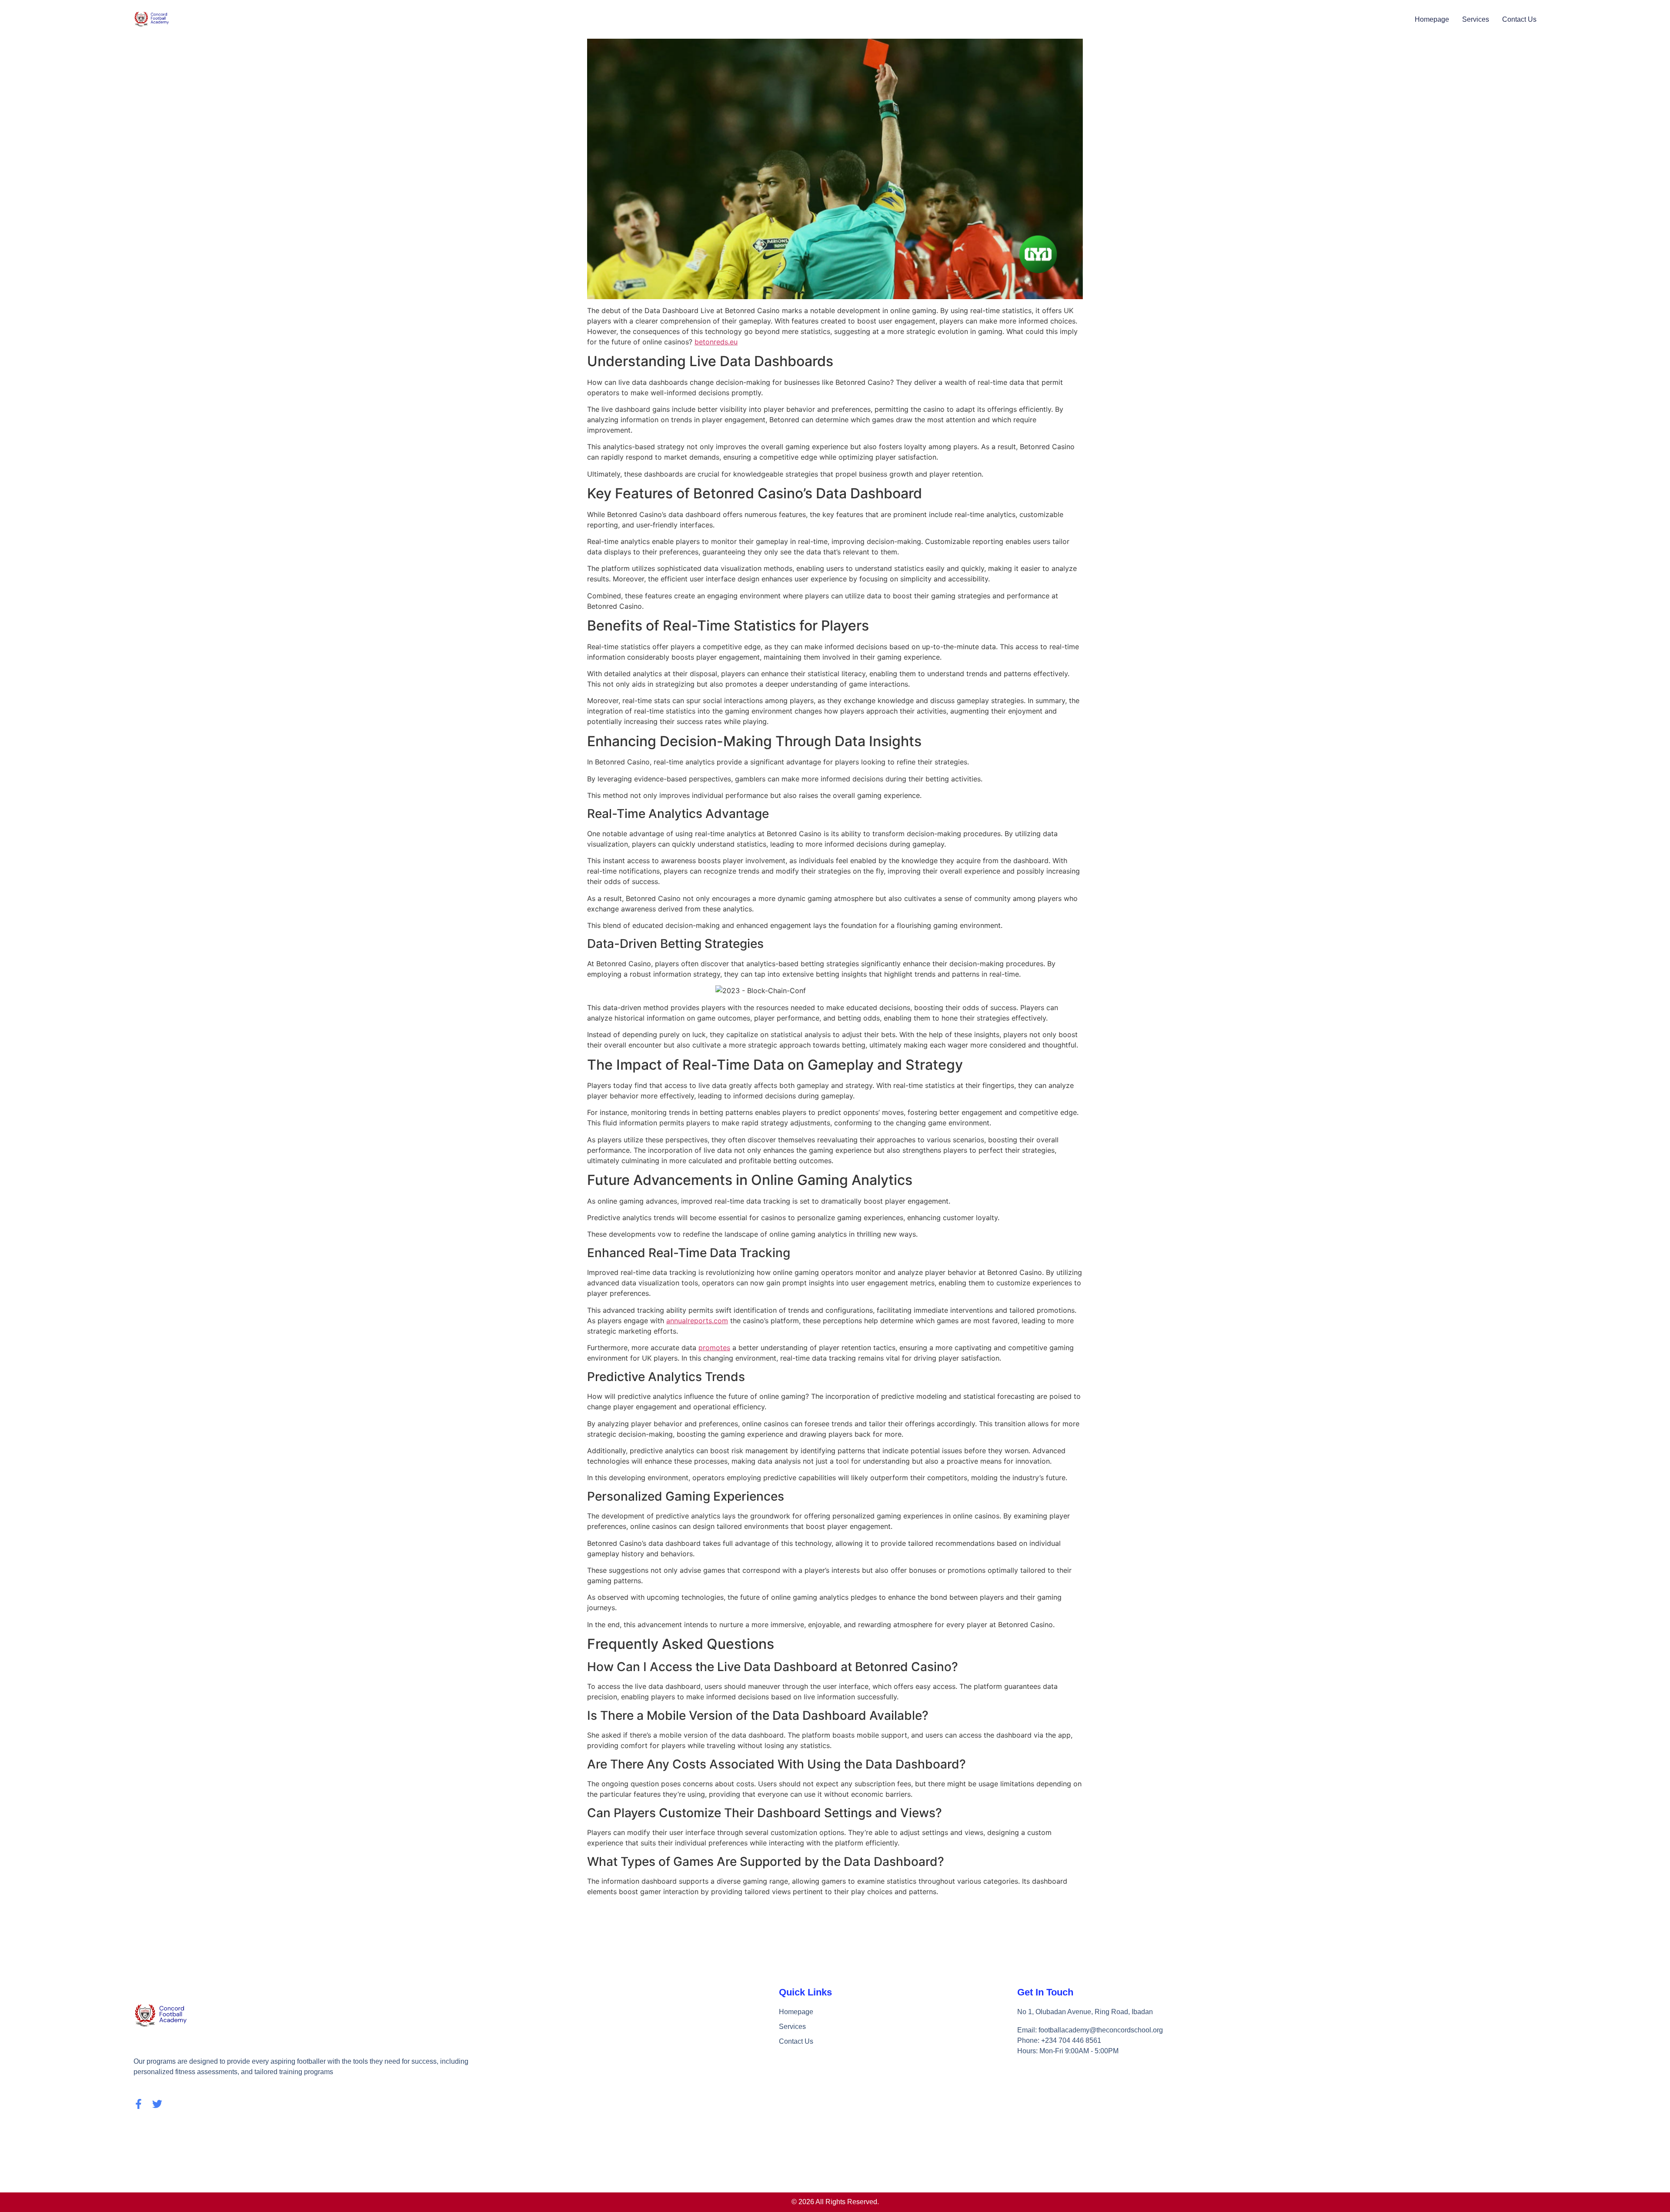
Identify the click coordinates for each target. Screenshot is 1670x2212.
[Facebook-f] (139, 2104)
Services (1476, 19)
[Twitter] (157, 2104)
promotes (714, 1348)
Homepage (1432, 19)
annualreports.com (697, 1321)
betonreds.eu (716, 342)
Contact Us (1519, 19)
